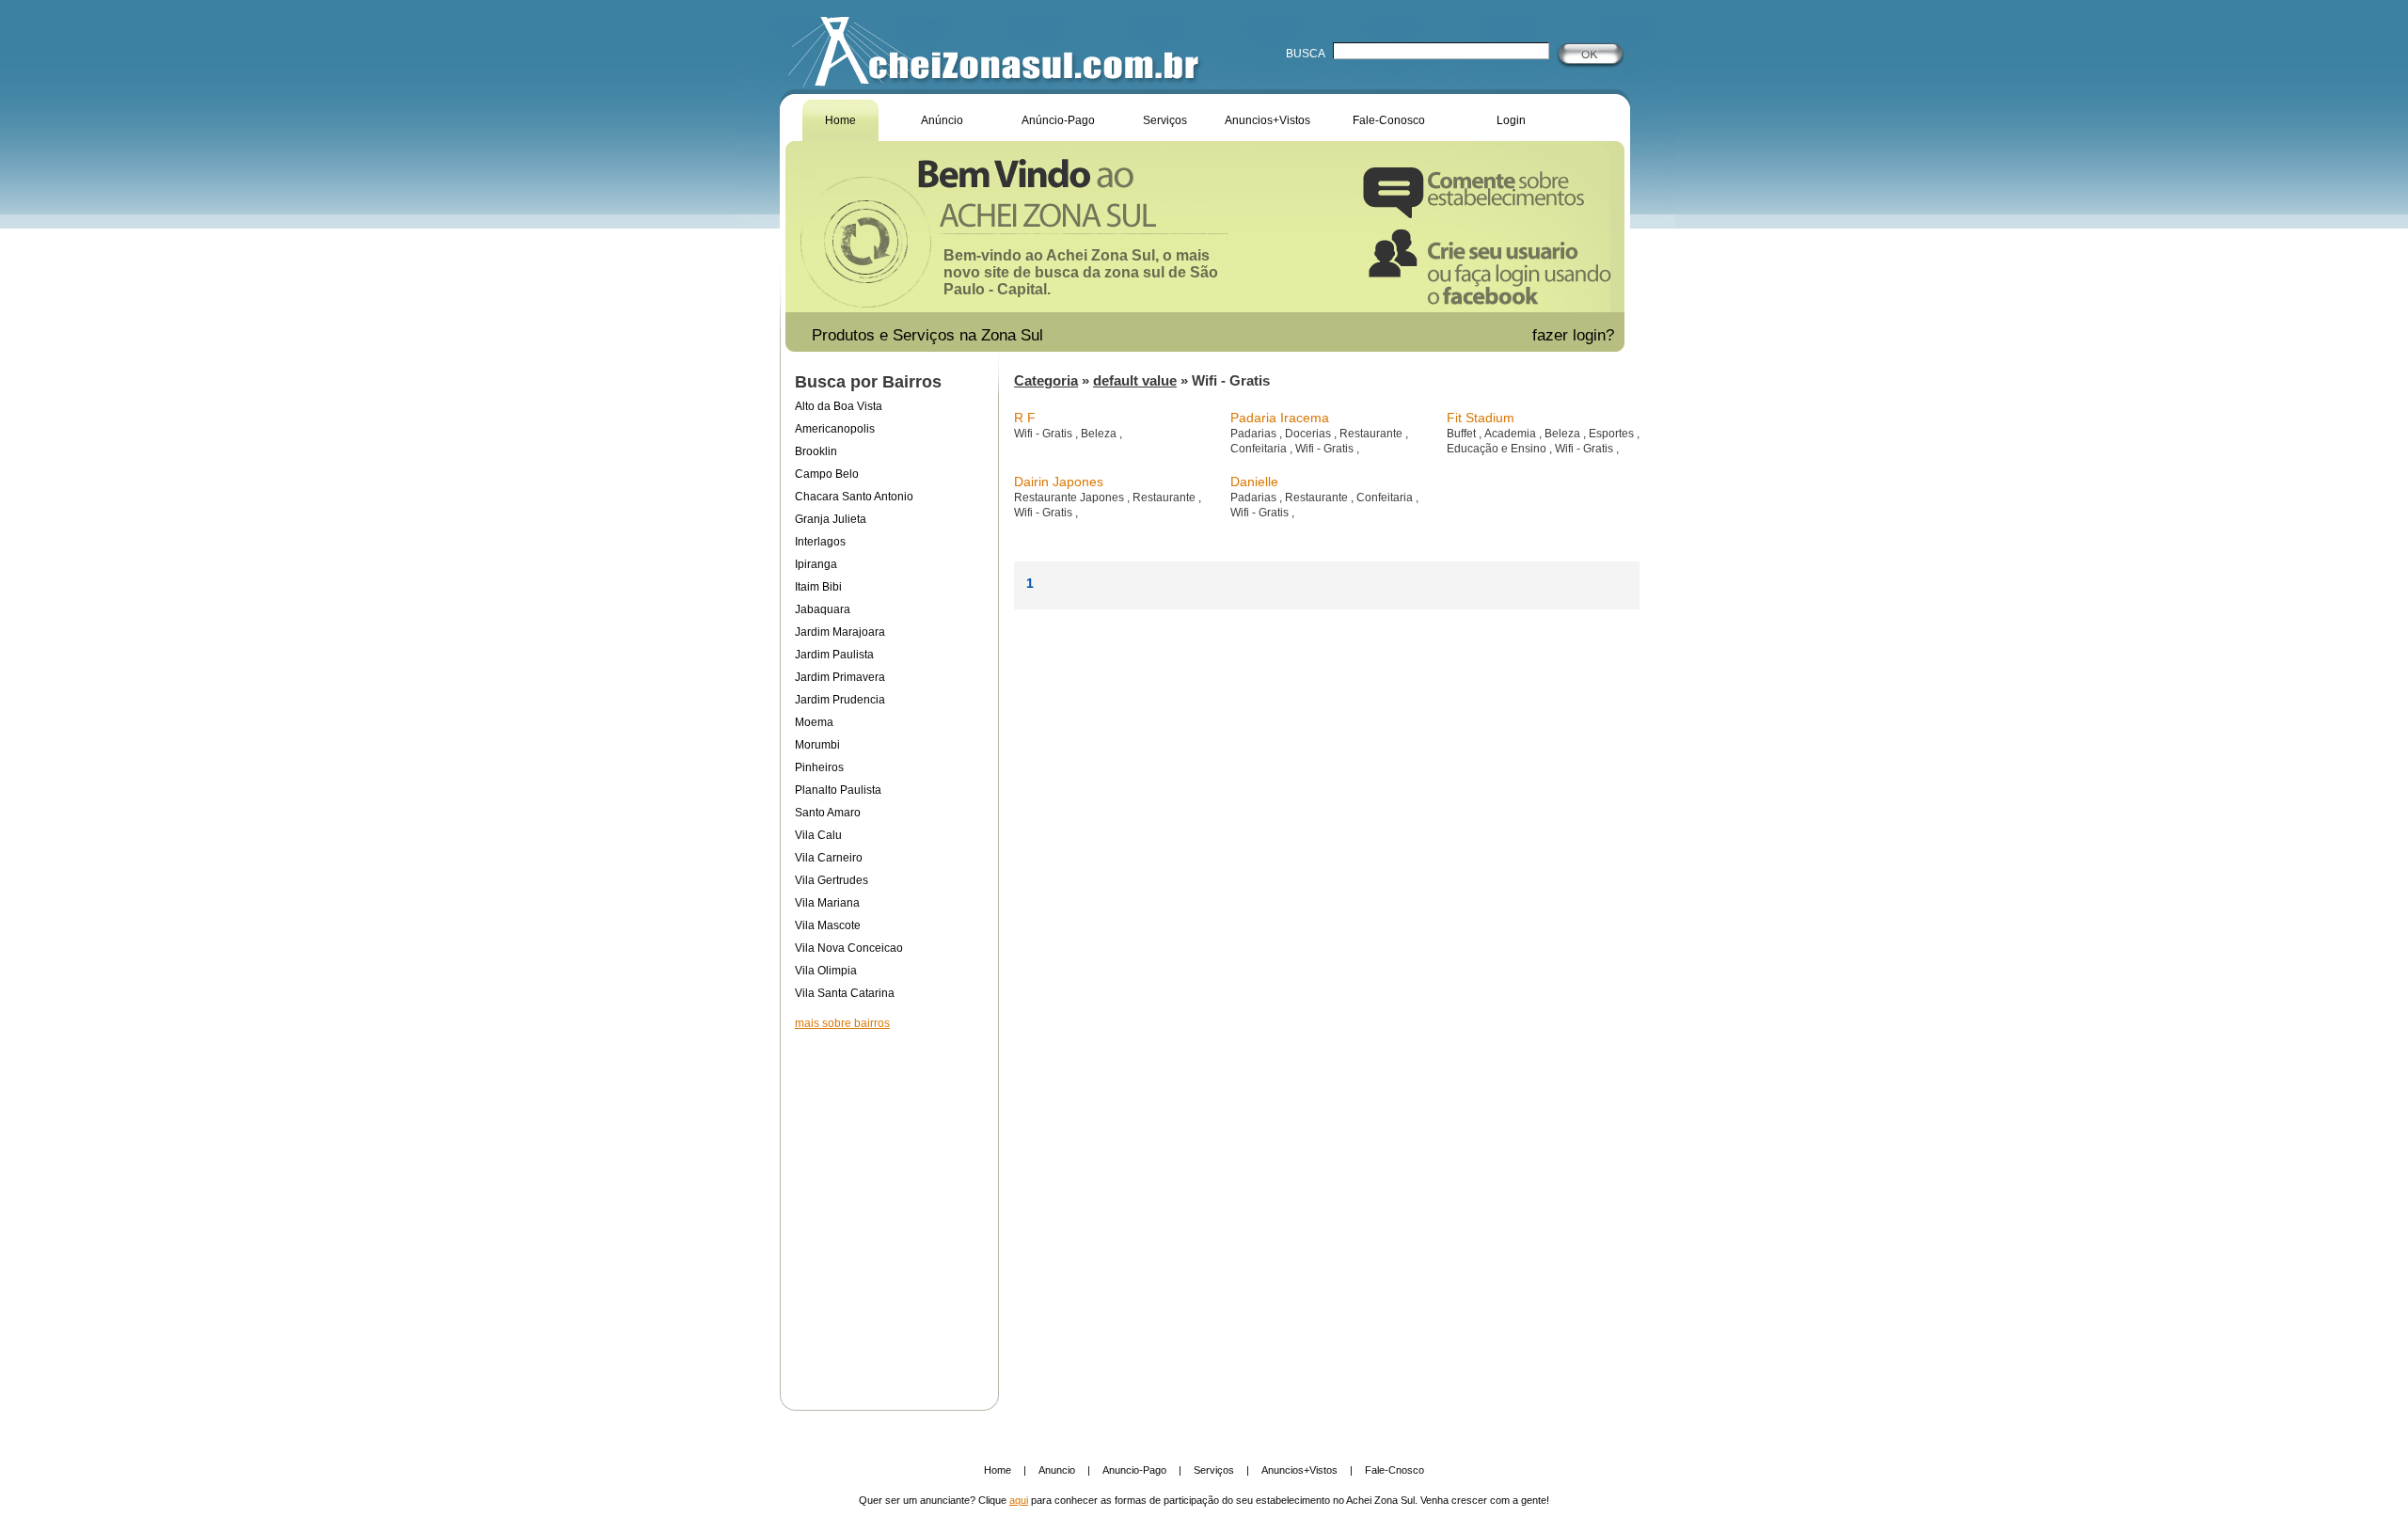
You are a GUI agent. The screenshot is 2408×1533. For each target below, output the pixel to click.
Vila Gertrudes (832, 880)
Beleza (1100, 434)
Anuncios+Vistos (1267, 120)
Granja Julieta (831, 519)
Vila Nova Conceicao (849, 948)
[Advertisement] (889, 1208)
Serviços (1165, 120)
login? (1596, 335)
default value (1135, 380)
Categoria (1046, 380)
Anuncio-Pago (1134, 1470)
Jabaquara (823, 609)
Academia (1512, 434)
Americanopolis (835, 429)
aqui (1019, 1500)
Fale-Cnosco (1394, 1470)
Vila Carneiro (829, 858)
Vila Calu (818, 835)
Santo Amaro (828, 813)
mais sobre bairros (842, 1023)
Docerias (1309, 434)
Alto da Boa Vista (839, 406)
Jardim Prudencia (840, 700)
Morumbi (817, 745)
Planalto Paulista (838, 790)
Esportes (1613, 434)
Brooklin (816, 451)
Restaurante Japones (1070, 498)
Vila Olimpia (826, 971)
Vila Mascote (828, 925)
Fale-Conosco (1389, 120)
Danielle (1254, 482)
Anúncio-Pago (1058, 120)
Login (1511, 120)
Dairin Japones (1059, 482)
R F (1025, 418)
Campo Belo (827, 474)
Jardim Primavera (840, 677)
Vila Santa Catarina (845, 993)
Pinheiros (819, 767)
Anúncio (942, 120)
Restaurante (1372, 434)
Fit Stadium (1481, 418)
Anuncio (1057, 1470)
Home (840, 120)
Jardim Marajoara (840, 632)
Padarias (1255, 434)
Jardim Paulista (834, 655)
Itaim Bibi (818, 587)
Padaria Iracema (1280, 418)
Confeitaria (1260, 449)
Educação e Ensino (1498, 449)
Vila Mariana (827, 903)
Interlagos (820, 542)
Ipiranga (816, 564)
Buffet (1463, 434)
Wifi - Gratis (1045, 434)
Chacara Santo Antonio (854, 497)
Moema (814, 722)
